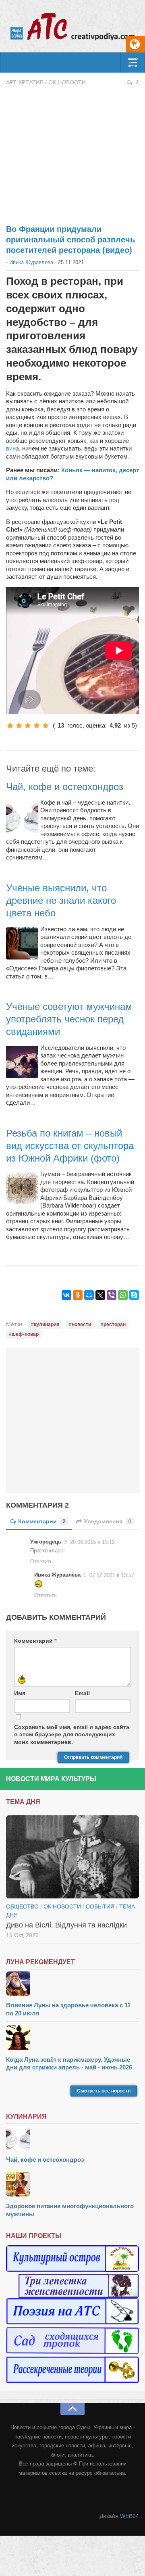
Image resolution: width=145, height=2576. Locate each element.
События (100, 1906)
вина (12, 448)
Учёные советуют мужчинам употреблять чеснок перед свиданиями (69, 1019)
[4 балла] (37, 726)
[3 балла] (28, 726)
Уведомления (108, 1521)
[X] (100, 1295)
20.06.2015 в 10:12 (92, 1542)
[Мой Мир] (89, 1295)
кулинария (47, 1325)
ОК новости (67, 82)
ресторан (115, 1325)
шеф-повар (25, 1334)
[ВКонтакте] (66, 1295)
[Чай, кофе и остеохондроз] (72, 2139)
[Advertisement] (72, 154)
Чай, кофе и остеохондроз (65, 787)
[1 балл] (10, 726)
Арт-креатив (25, 82)
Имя (20, 1693)
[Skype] (134, 1295)
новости (81, 1325)
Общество (22, 1906)
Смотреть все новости (104, 2091)
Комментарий (35, 1641)
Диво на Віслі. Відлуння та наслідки (66, 1925)
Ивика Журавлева (31, 262)
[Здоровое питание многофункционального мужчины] (72, 2185)
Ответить (41, 1561)
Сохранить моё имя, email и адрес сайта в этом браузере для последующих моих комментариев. (72, 1734)
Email (82, 1693)
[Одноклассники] (78, 1295)
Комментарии (42, 1521)
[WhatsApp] (123, 1295)
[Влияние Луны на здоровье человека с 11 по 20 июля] (72, 1985)
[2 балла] (19, 726)
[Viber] (112, 1295)
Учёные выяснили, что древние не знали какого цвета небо (61, 900)
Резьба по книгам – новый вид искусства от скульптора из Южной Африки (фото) (70, 1146)
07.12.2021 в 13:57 (112, 1575)
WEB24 (129, 2516)
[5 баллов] (46, 726)
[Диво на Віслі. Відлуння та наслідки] (72, 1857)
